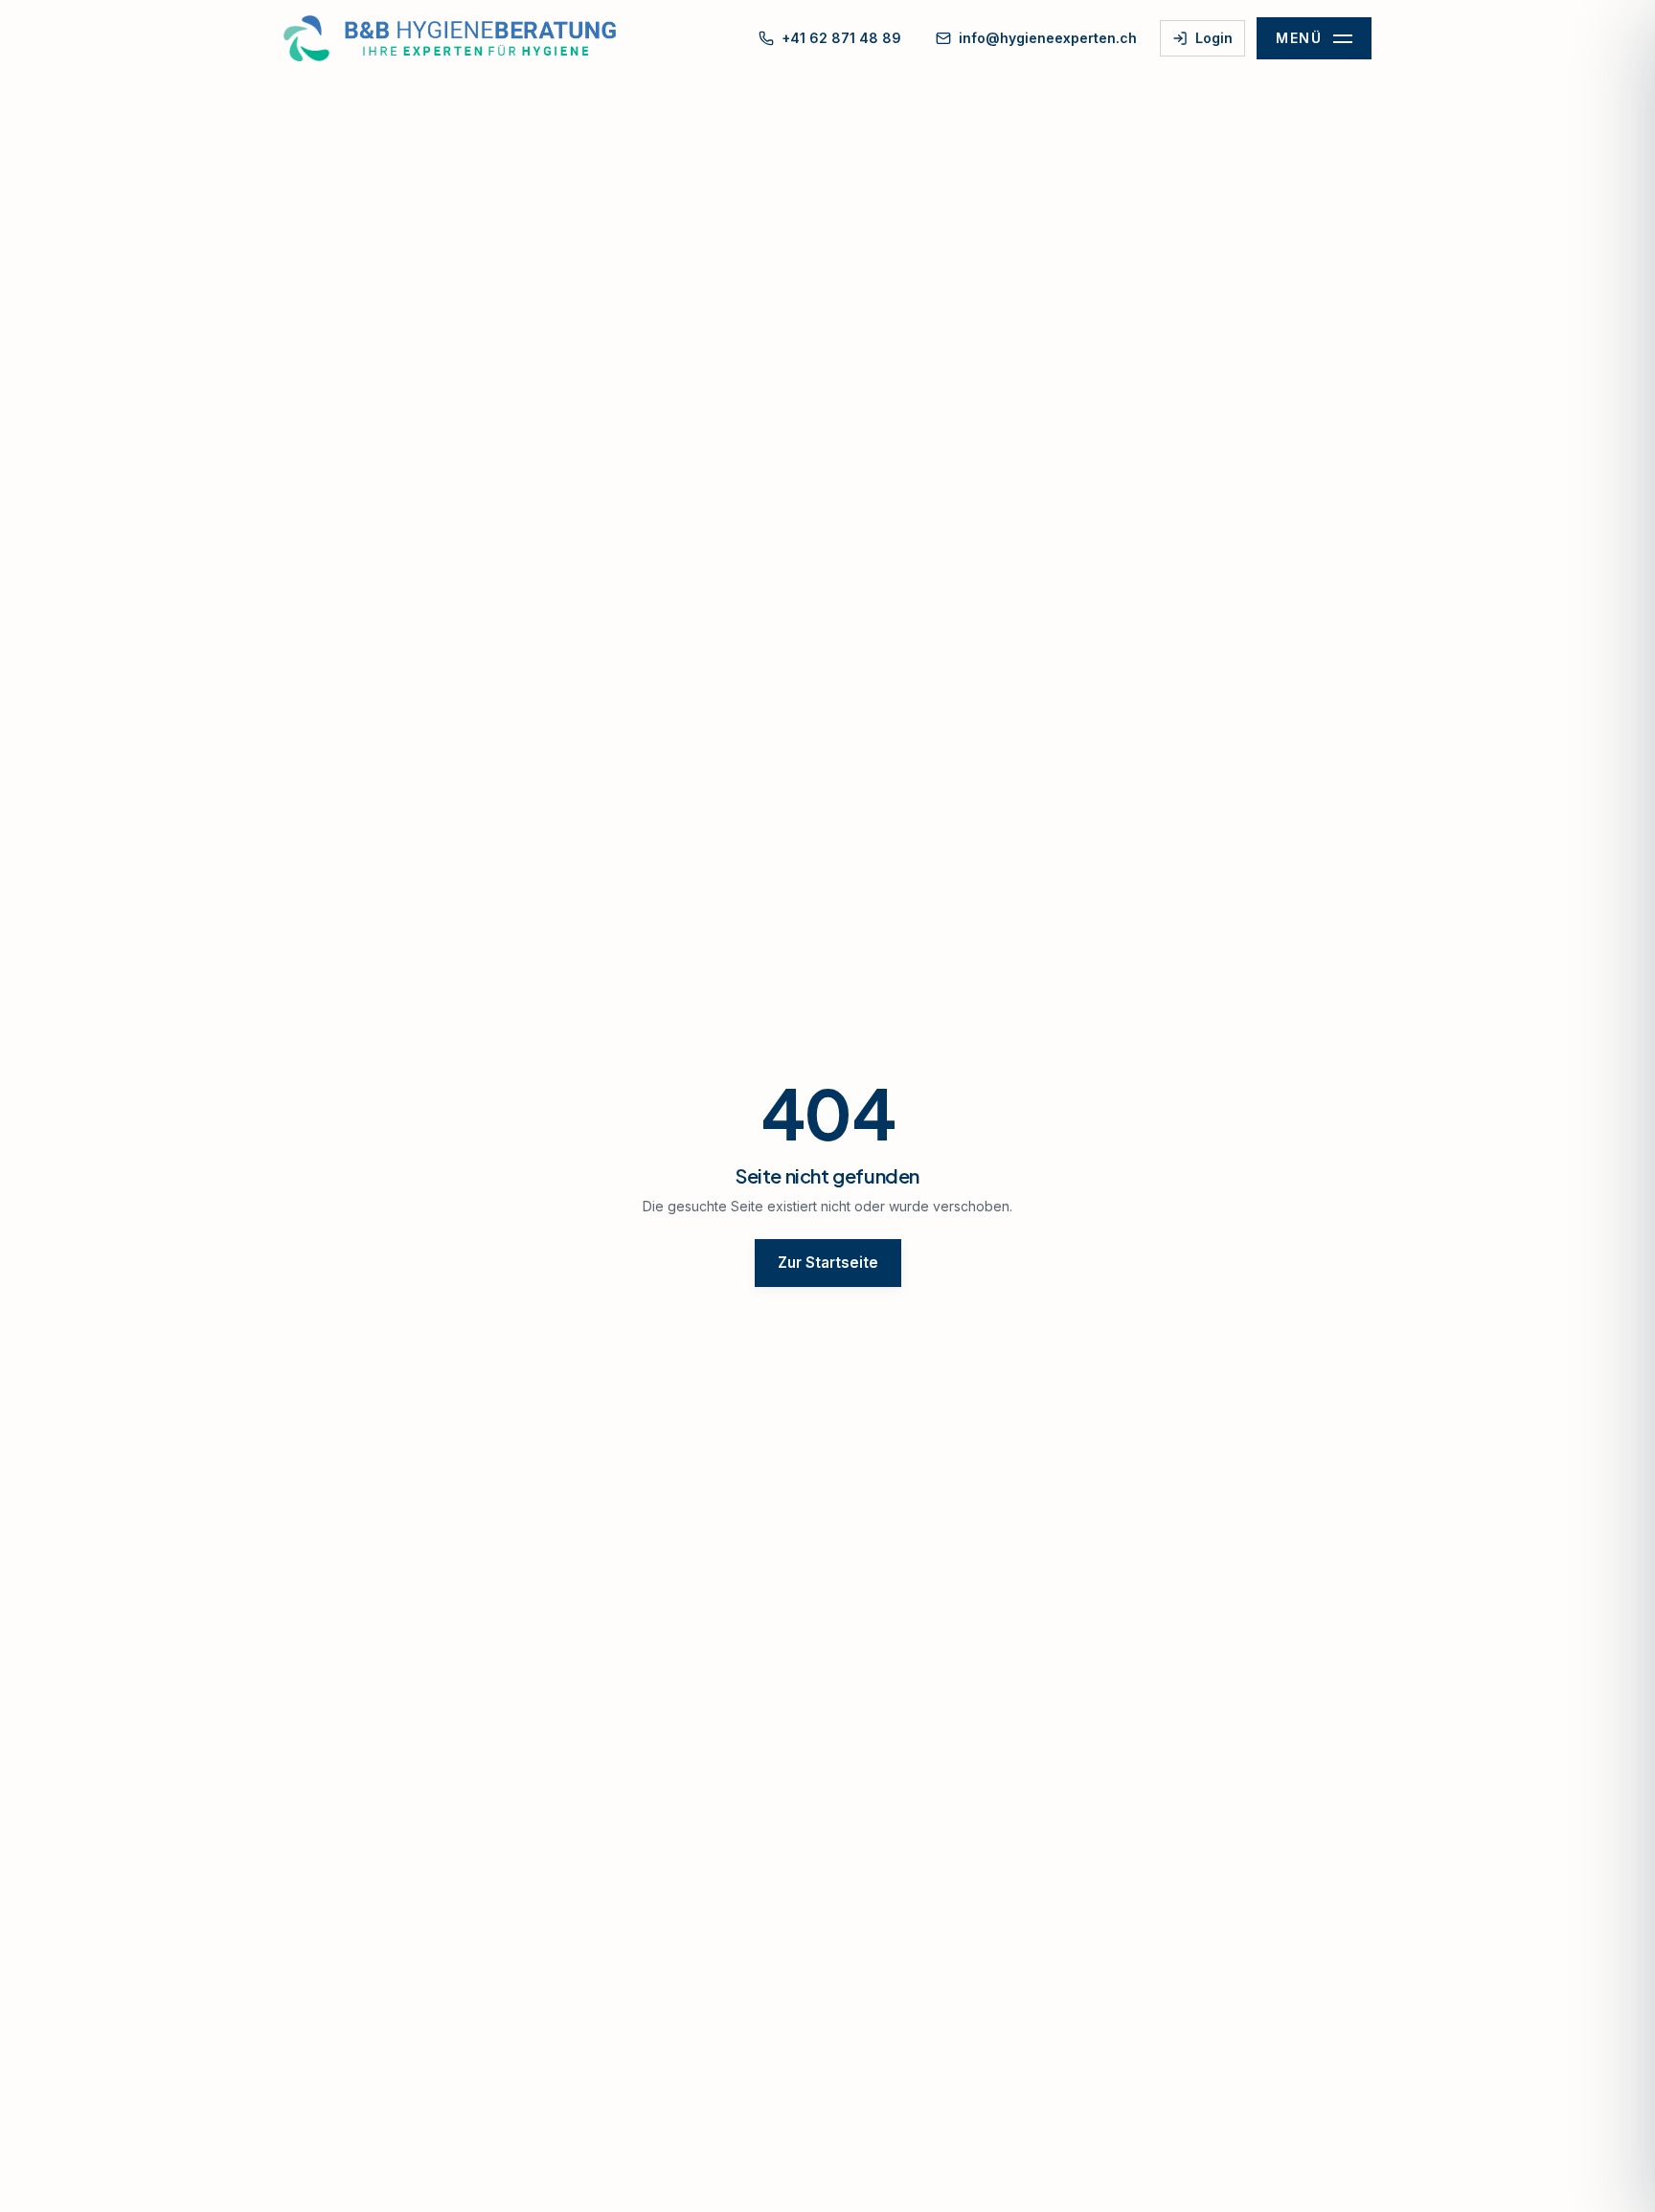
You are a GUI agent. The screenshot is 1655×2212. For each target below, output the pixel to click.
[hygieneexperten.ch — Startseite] (460, 38)
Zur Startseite (828, 1263)
